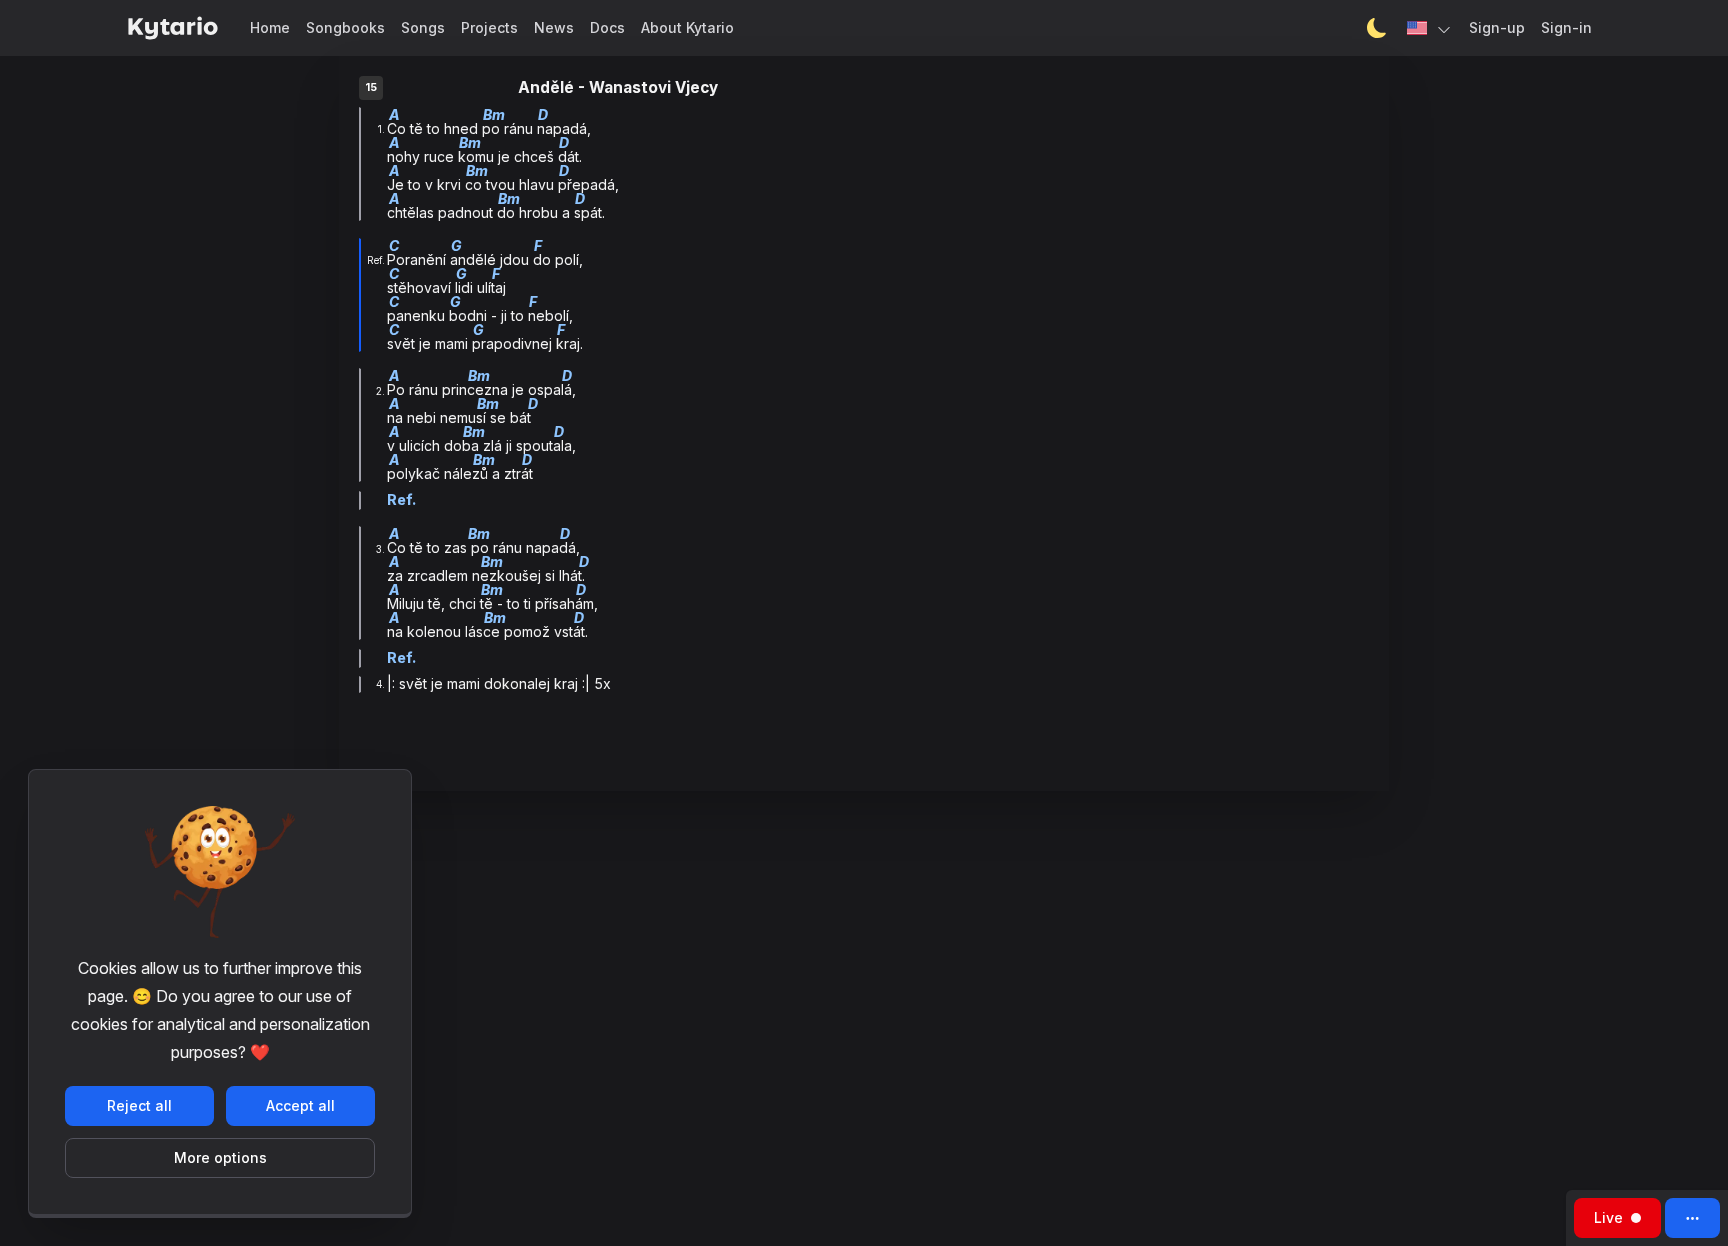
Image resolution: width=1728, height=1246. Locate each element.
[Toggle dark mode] (1377, 28)
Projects (489, 27)
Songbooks (345, 27)
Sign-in (1566, 27)
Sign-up (1497, 27)
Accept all (300, 1105)
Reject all (139, 1105)
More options (220, 1157)
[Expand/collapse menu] (1692, 1218)
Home (270, 27)
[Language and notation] (1430, 28)
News (554, 27)
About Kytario (687, 27)
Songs (423, 27)
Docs (607, 27)
